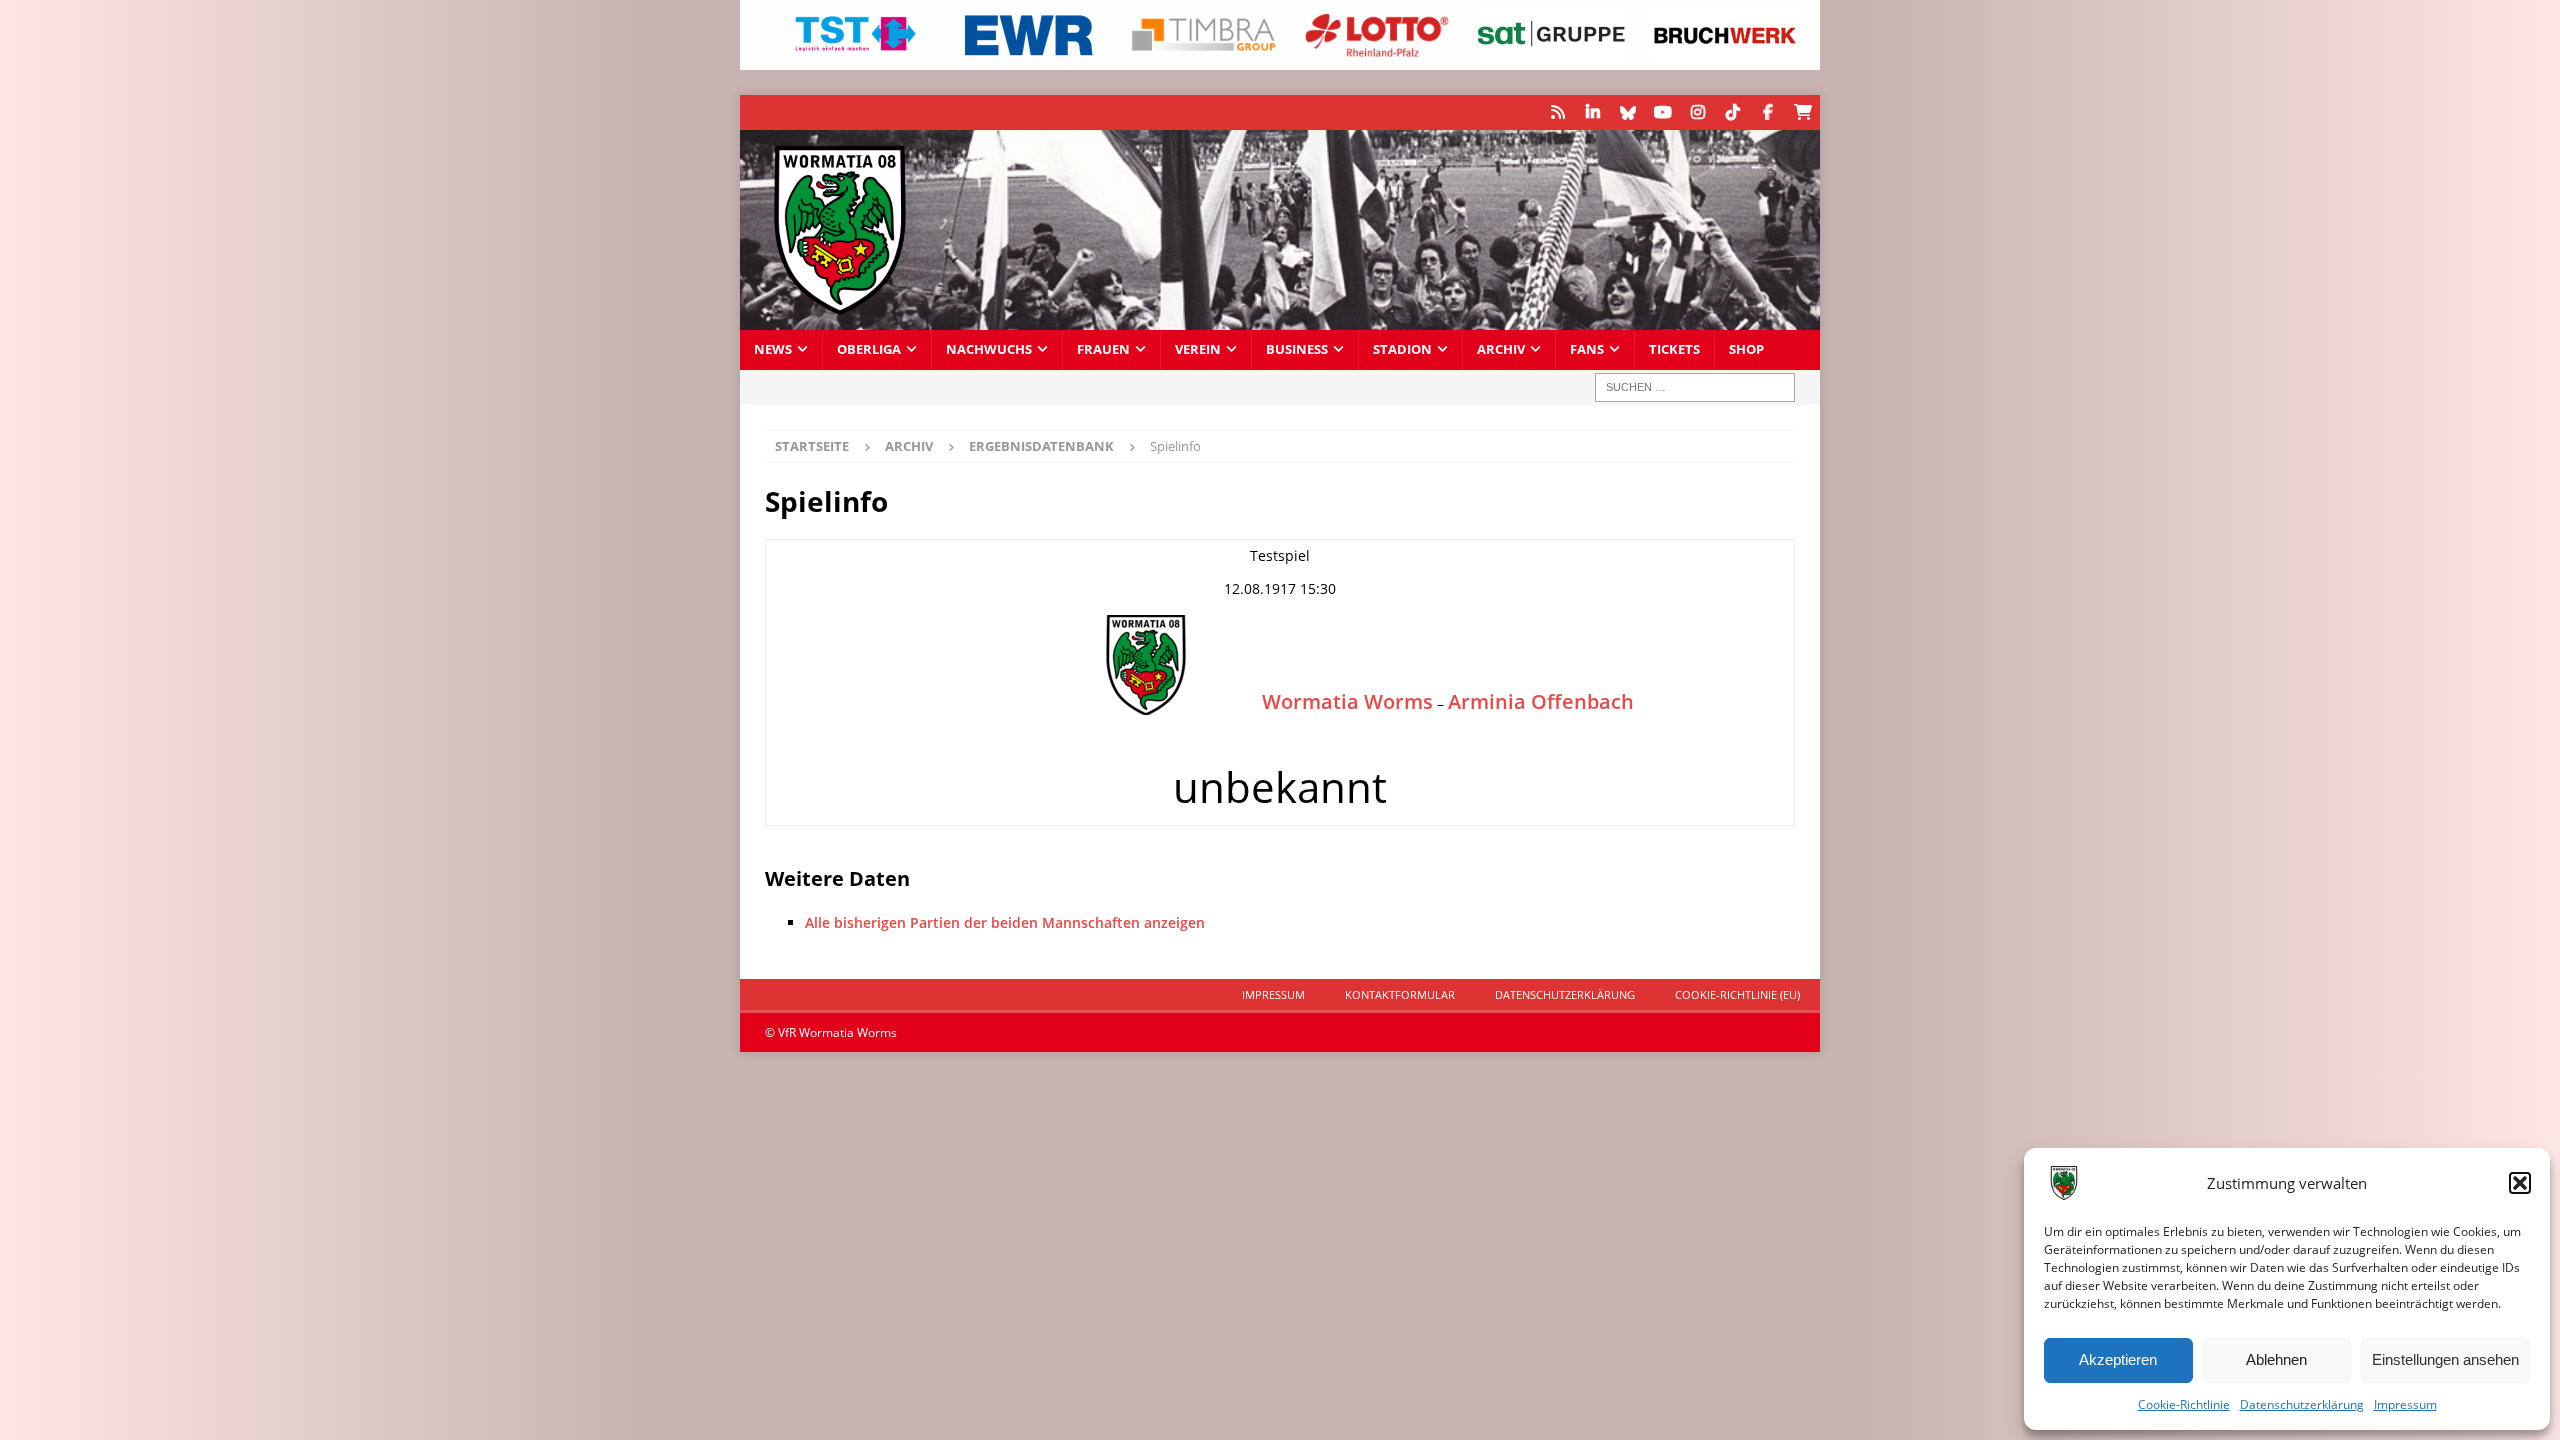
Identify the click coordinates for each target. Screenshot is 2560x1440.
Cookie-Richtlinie (2184, 1404)
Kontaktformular (1400, 994)
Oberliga (869, 349)
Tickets (1674, 349)
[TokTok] (1732, 112)
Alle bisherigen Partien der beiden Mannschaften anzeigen (1005, 922)
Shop (1746, 349)
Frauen (1103, 349)
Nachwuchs (989, 349)
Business (1297, 349)
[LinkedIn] (1592, 112)
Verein (1198, 349)
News (773, 349)
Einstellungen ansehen (2445, 1359)
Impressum (2405, 1404)
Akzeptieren (2118, 1359)
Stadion (1402, 349)
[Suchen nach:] (1695, 387)
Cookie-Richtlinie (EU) (1737, 994)
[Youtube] (1662, 112)
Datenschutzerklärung (2302, 1404)
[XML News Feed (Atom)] (1557, 112)
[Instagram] (1697, 112)
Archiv (1501, 349)
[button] (2520, 1183)
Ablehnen (2276, 1359)
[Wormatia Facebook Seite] (1767, 112)
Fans (1587, 349)
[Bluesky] (1627, 112)
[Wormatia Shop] (1802, 112)
